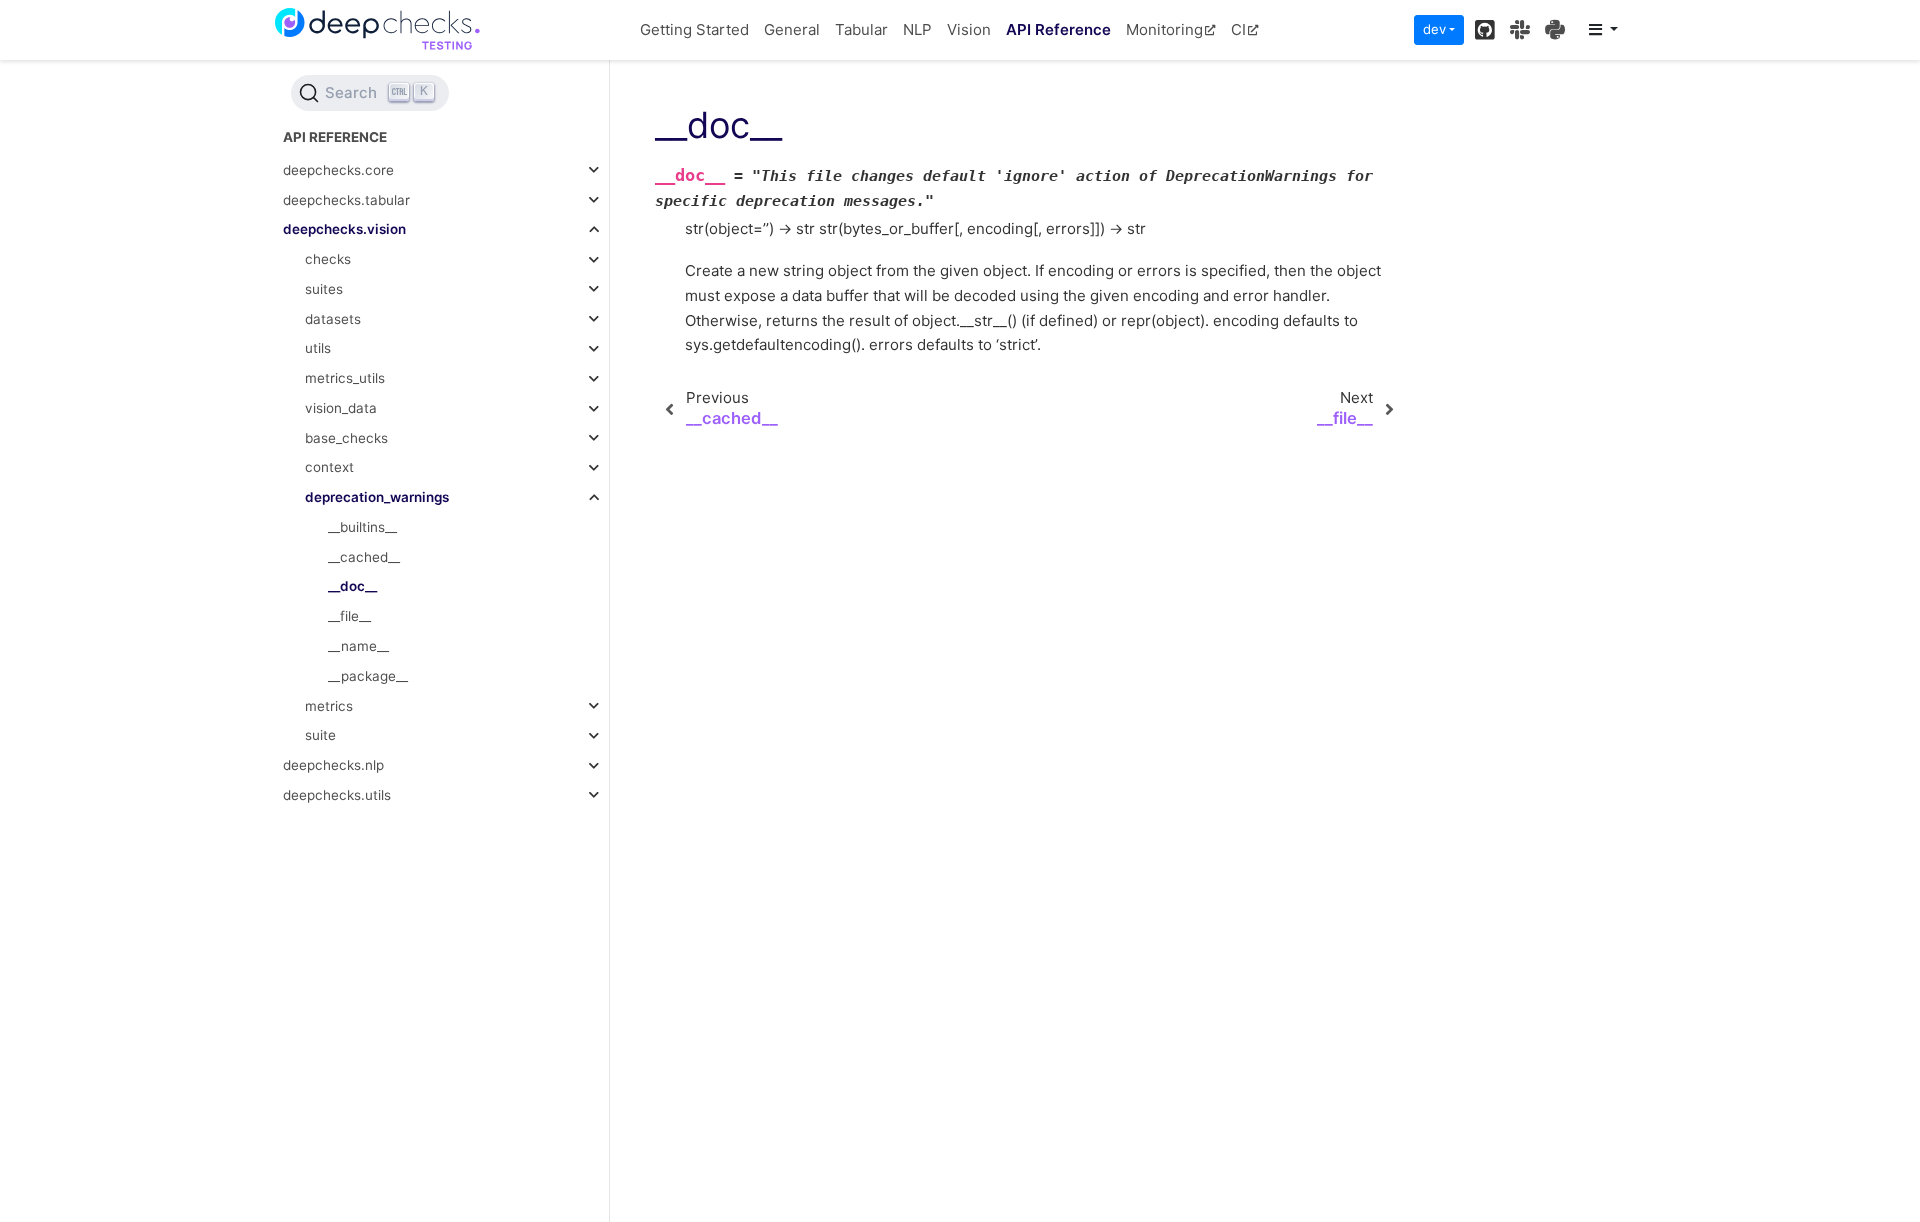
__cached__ (364, 557)
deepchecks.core (338, 170)
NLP (917, 29)
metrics (329, 706)
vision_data (341, 408)
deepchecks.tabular (346, 200)
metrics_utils (345, 378)
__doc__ (352, 586)
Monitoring (1164, 29)
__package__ (368, 676)
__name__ (358, 646)
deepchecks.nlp (333, 765)
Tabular (861, 29)
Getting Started (694, 29)
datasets (333, 319)
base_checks (346, 438)
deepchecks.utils (337, 795)
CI (1238, 29)
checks (328, 259)
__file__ (349, 616)
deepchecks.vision (344, 229)
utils (318, 348)
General (792, 29)
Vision (969, 29)
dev (1434, 29)
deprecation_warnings (377, 497)
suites (324, 289)
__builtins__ (362, 527)
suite (320, 735)
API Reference (1058, 29)
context (329, 467)
